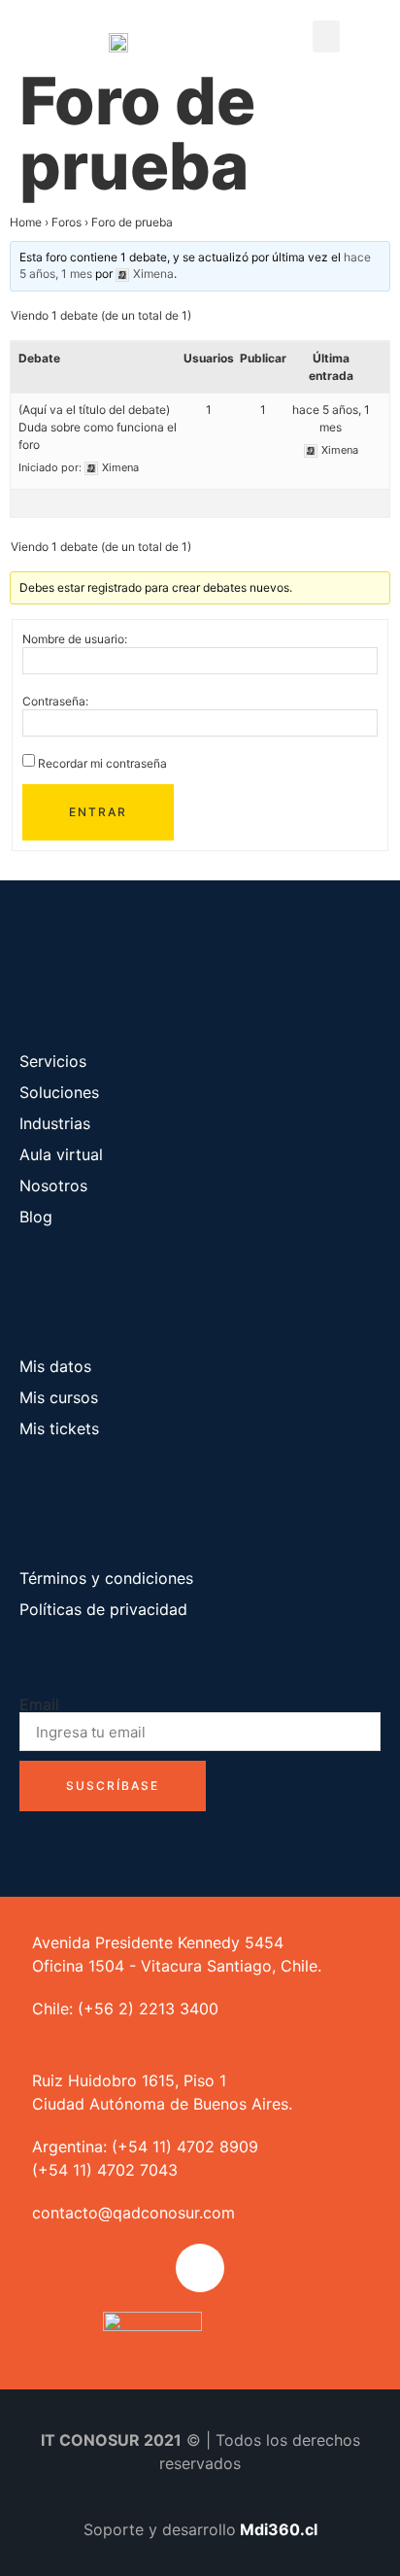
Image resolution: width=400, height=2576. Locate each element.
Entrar (98, 812)
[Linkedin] (200, 2268)
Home (26, 222)
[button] (326, 36)
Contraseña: (55, 702)
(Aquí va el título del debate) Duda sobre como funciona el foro (98, 427)
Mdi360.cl (279, 2529)
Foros (67, 222)
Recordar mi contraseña (102, 764)
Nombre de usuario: (75, 639)
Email (39, 1704)
